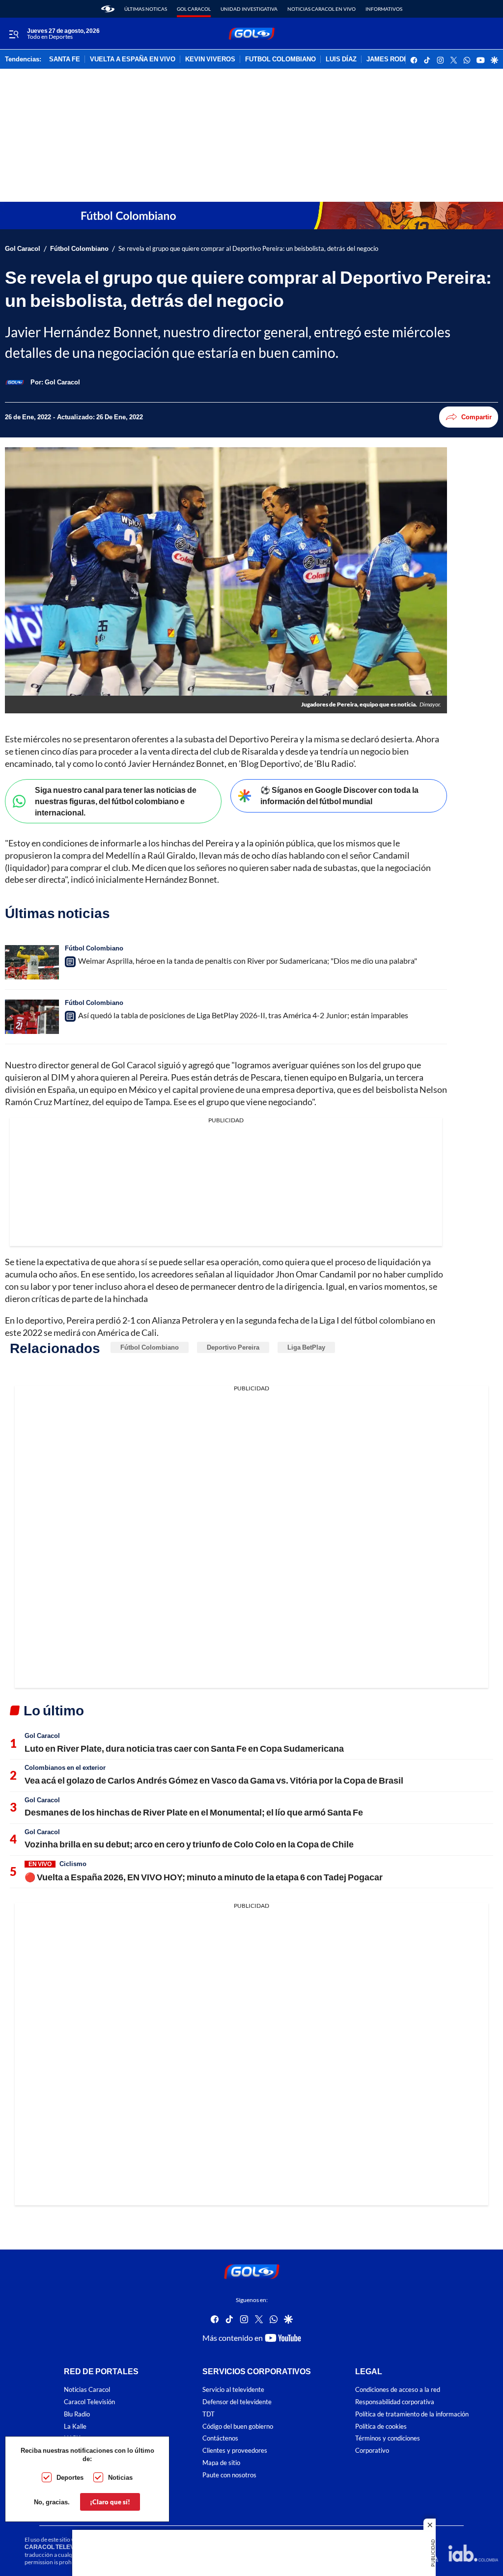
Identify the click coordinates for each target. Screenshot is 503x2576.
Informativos (384, 9)
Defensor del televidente (237, 2402)
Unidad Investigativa (249, 9)
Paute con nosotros (229, 2475)
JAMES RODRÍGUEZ (397, 59)
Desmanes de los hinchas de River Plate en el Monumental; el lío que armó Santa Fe (194, 1812)
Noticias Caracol (87, 2390)
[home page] (108, 9)
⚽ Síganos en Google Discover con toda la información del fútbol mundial (339, 795)
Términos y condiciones (388, 2439)
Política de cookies (381, 2427)
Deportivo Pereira (233, 1347)
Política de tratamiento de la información (412, 2414)
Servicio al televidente (233, 2390)
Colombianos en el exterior (65, 1767)
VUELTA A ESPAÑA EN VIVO (133, 59)
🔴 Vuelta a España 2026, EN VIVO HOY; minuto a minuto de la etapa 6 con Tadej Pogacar (204, 1877)
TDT (209, 2414)
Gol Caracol (194, 9)
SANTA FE (65, 59)
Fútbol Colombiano (79, 249)
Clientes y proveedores (235, 2451)
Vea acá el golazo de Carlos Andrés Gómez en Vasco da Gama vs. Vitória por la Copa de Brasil (214, 1780)
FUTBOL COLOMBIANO (280, 59)
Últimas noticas (146, 9)
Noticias (120, 2477)
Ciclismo (73, 1864)
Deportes (70, 2477)
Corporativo (372, 2451)
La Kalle (75, 2427)
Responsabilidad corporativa (395, 2402)
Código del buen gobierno (238, 2427)
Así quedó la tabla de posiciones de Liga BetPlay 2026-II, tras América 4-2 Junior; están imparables (243, 1015)
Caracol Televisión (89, 2402)
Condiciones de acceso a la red (398, 2390)
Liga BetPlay (306, 1347)
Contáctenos (220, 2439)
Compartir (476, 417)
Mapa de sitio (221, 2463)
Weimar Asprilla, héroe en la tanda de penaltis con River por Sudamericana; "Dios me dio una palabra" (248, 961)
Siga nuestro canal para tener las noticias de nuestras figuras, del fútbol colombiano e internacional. (116, 801)
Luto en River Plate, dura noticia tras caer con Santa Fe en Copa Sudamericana (184, 1748)
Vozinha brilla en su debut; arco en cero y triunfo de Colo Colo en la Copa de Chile (189, 1844)
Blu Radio (77, 2414)
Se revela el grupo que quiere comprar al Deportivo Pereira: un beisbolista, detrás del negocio (248, 249)
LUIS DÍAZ (341, 59)
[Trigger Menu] (14, 34)
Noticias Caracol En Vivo (321, 9)
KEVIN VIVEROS (210, 59)
